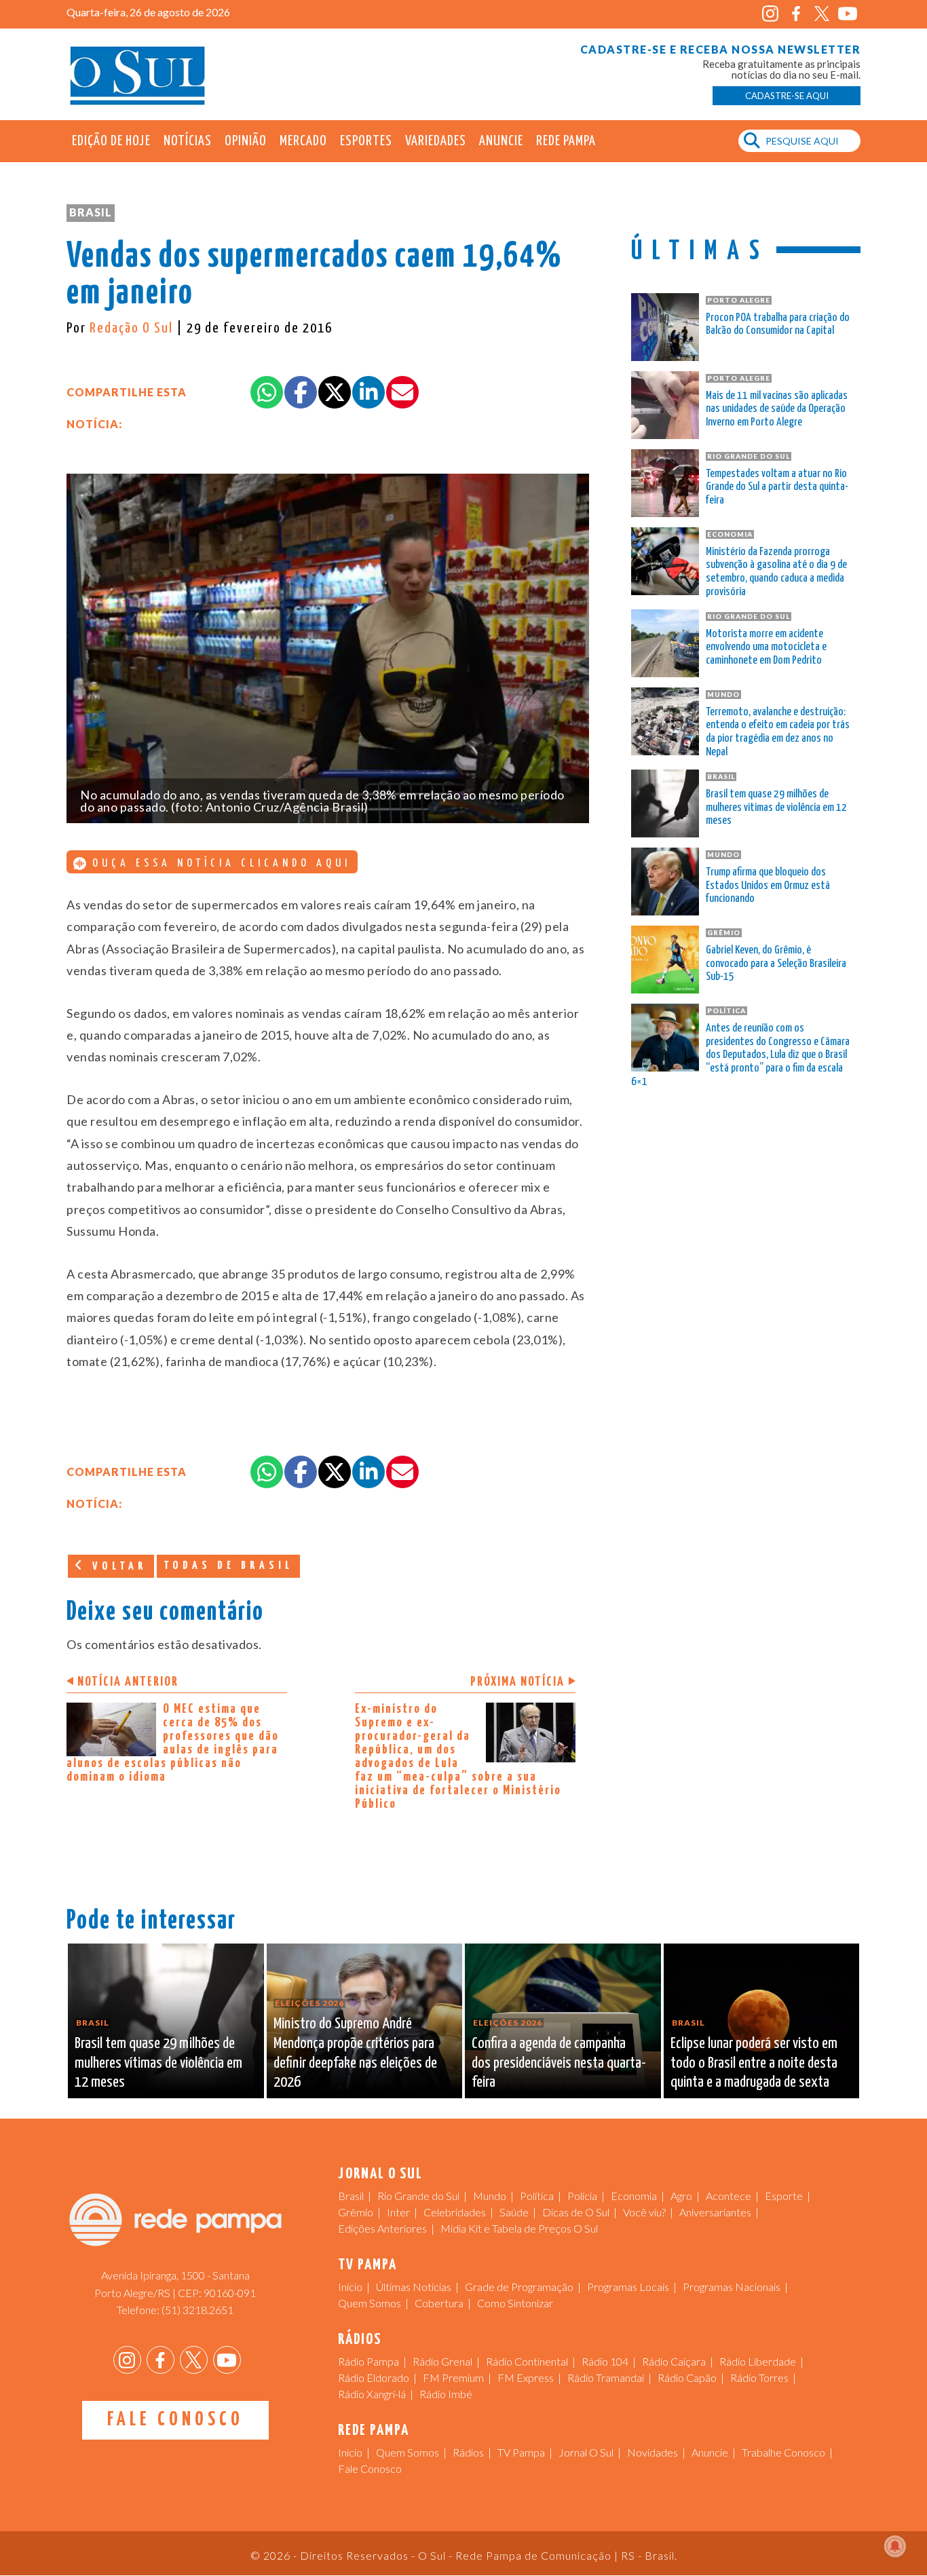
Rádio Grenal (442, 2361)
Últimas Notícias (414, 2287)
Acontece (729, 2196)
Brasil (91, 212)
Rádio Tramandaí (606, 2378)
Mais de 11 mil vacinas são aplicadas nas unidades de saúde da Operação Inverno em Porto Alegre (777, 410)
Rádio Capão (687, 2378)
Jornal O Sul (138, 74)
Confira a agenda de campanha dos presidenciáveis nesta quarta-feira (559, 2063)
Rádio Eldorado (374, 2378)
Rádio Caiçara (674, 2361)
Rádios (468, 2452)
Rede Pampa (566, 141)
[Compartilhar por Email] (402, 392)
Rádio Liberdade (758, 2361)
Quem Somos (370, 2303)
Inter (398, 2212)
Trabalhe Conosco (783, 2452)
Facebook (796, 14)
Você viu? (644, 2212)
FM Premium (453, 2378)
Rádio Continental (527, 2361)
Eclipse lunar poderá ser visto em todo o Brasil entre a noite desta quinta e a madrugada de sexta (754, 2063)
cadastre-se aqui (787, 96)
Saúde (514, 2212)
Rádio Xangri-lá (372, 2394)
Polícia (582, 2196)
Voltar (117, 1567)
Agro (681, 2196)
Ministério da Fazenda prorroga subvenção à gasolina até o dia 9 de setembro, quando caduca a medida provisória (776, 572)
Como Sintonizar (515, 2303)
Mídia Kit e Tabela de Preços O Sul (519, 2228)
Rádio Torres (759, 2378)
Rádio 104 (605, 2361)
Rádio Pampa (368, 2361)
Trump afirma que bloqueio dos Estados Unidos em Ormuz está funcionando (768, 886)
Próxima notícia (517, 1682)
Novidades (652, 2452)
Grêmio (356, 2212)
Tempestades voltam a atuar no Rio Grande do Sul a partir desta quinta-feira (777, 488)
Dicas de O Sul (576, 2212)
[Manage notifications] (895, 2546)
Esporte (784, 2196)
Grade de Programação (519, 2287)
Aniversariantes (715, 2212)
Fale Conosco (175, 2420)
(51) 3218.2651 (197, 2310)
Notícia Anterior (128, 1682)
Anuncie (501, 141)
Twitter (821, 14)
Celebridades (455, 2212)
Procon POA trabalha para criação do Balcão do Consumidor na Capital (778, 325)
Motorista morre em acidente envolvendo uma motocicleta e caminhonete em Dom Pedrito (766, 648)
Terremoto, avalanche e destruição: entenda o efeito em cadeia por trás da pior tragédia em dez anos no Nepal (778, 732)
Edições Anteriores (382, 2228)
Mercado (303, 141)
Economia (634, 2196)
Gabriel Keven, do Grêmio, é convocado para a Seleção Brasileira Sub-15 (776, 964)
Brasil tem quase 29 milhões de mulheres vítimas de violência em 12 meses (776, 808)
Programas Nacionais (732, 2287)
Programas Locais (628, 2287)
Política (537, 2196)
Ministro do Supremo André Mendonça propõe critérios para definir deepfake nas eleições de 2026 (355, 2053)
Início (350, 2287)
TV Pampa (521, 2452)
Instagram (770, 14)
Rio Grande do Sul (418, 2196)
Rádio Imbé (446, 2394)
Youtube (847, 14)
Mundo (490, 2196)
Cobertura (439, 2303)
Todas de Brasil (228, 1566)
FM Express (526, 2378)
